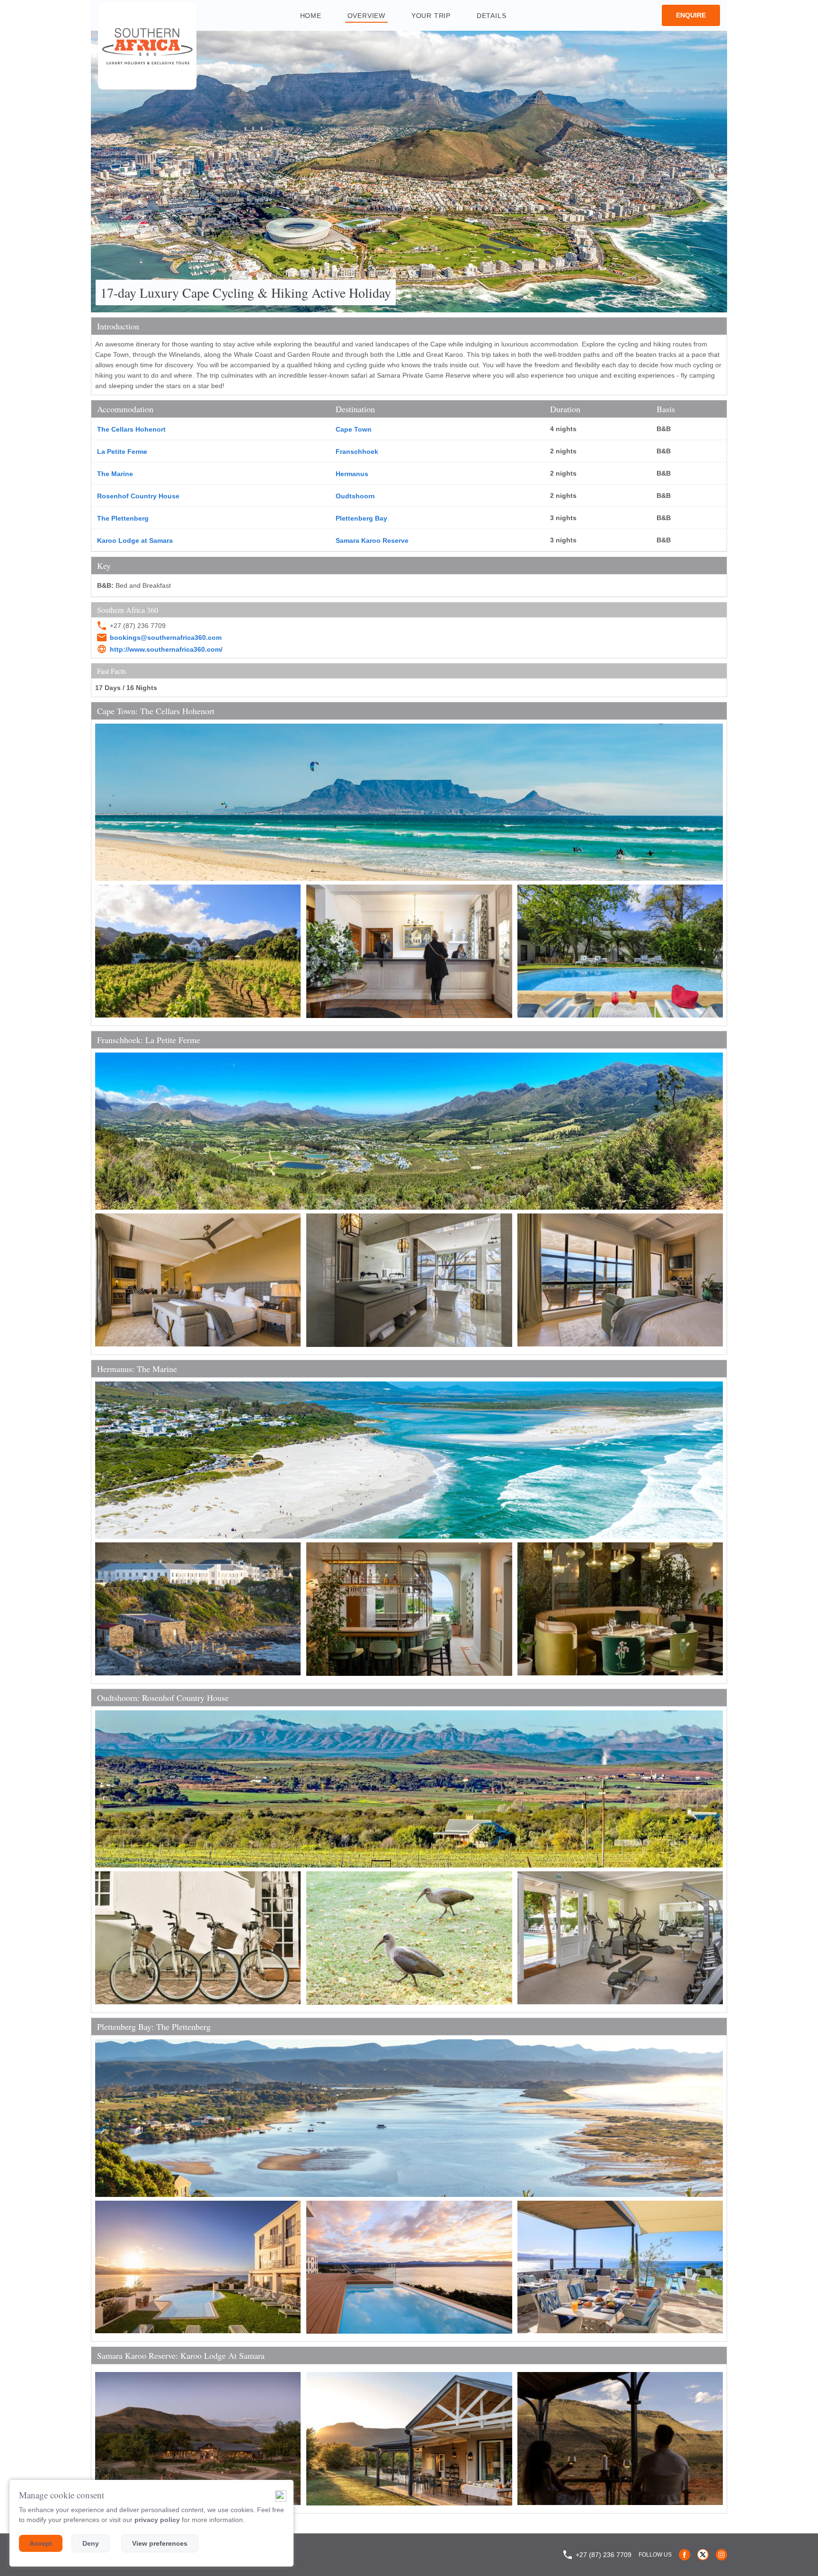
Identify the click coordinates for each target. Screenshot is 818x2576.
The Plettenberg (123, 518)
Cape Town (354, 429)
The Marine (115, 474)
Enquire (691, 15)
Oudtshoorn (355, 496)
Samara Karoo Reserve (372, 540)
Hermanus (352, 474)
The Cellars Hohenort (131, 429)
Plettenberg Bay (361, 518)
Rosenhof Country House (138, 496)
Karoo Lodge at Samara (135, 540)
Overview (366, 16)
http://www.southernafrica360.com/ (166, 649)
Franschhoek (357, 451)
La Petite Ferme (122, 451)
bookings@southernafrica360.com (166, 637)
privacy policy (157, 2520)
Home (311, 16)
